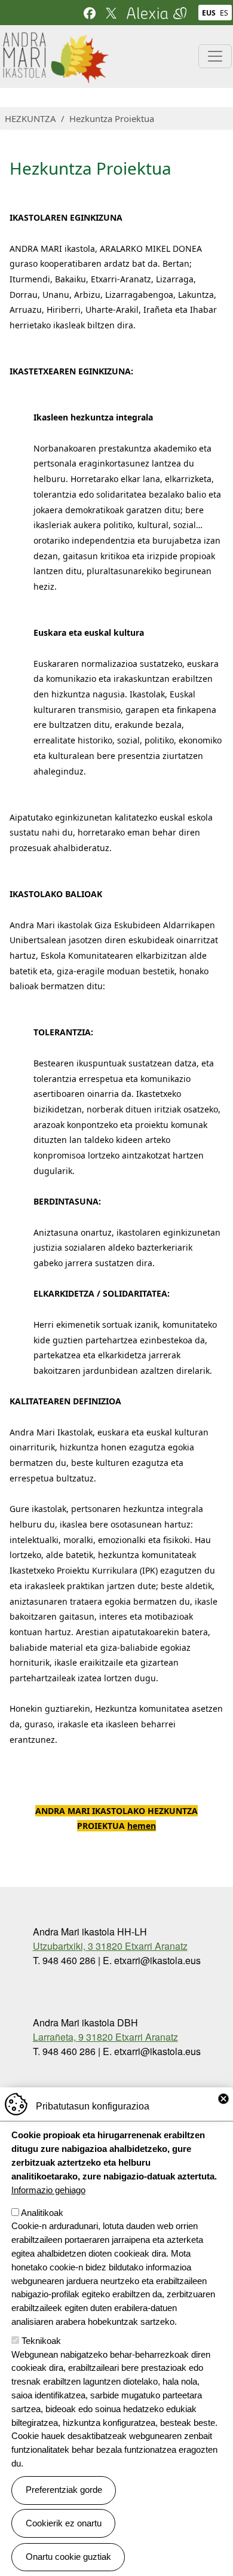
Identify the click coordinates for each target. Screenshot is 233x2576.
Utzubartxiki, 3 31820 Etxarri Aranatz (110, 1946)
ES (224, 13)
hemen (142, 1826)
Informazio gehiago (48, 2190)
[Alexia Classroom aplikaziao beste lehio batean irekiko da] (157, 12)
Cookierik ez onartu (64, 2523)
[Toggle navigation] (215, 56)
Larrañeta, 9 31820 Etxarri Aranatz (105, 2037)
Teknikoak (41, 2341)
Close (223, 2099)
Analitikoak (42, 2213)
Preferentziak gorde (64, 2490)
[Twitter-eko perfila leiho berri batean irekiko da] (111, 12)
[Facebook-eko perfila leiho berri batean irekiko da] (90, 12)
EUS (209, 13)
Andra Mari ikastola (55, 39)
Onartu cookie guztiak (68, 2557)
